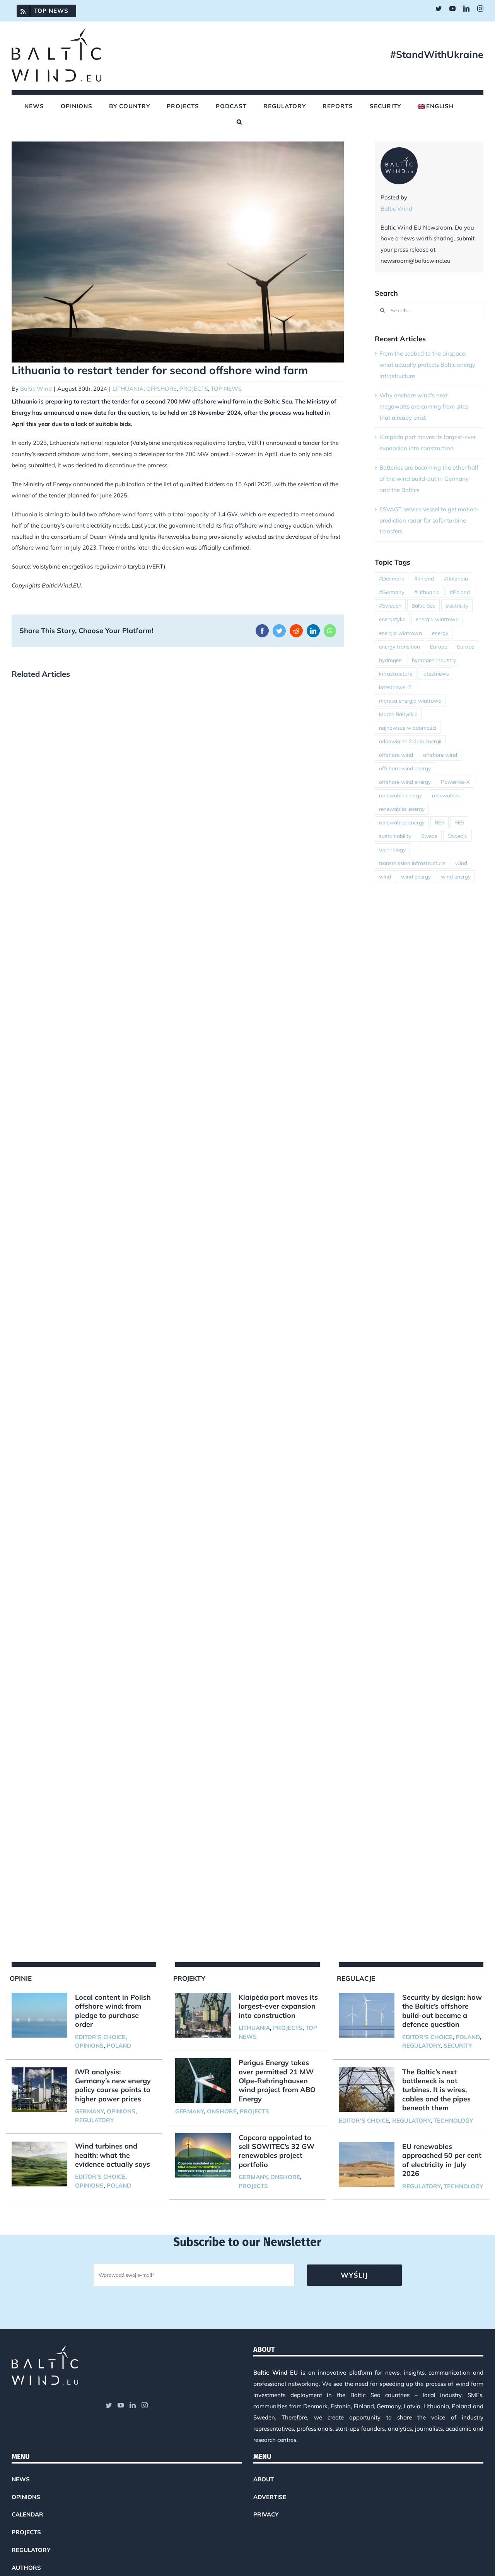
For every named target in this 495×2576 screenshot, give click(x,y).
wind (461, 863)
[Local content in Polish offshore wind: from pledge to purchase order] (39, 2015)
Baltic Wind (36, 389)
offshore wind (396, 755)
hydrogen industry (434, 660)
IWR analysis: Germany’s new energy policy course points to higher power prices (113, 2085)
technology (392, 849)
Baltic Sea (423, 605)
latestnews (436, 673)
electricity (457, 605)
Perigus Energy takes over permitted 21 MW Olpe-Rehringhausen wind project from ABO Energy (277, 2081)
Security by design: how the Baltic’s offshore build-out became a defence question (442, 2011)
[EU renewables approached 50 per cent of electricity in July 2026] (367, 2164)
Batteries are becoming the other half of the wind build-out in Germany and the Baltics (429, 479)
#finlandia (456, 578)
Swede (429, 836)
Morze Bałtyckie (398, 714)
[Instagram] (145, 2405)
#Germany (392, 592)
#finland (424, 578)
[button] (239, 122)
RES (440, 822)
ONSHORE (222, 2111)
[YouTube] (121, 2405)
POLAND (119, 2046)
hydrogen (390, 660)
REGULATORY (94, 2120)
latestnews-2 (395, 687)
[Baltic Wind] (399, 152)
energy (440, 633)
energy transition (399, 646)
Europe (439, 646)
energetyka (392, 619)
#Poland (460, 592)
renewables (446, 795)
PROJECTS (194, 389)
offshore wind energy (405, 768)
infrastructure (396, 673)
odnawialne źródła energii (410, 741)
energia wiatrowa (437, 619)
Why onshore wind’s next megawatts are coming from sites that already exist (424, 406)
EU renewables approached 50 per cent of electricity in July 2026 (442, 2160)
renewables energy (402, 809)
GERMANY (89, 2111)
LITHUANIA (128, 389)
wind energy (416, 876)
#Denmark (392, 578)
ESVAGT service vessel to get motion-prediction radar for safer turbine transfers (429, 520)
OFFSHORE (161, 389)
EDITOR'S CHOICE (100, 2037)
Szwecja (457, 836)
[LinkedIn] (133, 2405)
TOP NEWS (226, 389)
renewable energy (400, 795)
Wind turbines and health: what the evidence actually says (113, 2155)
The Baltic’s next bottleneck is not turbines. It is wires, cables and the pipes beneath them (436, 2090)
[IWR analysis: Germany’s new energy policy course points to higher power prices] (39, 2090)
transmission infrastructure (412, 863)
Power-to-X (455, 782)
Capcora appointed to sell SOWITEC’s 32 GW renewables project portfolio (277, 2151)
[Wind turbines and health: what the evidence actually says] (39, 2164)
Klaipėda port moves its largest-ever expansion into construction (278, 2006)
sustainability (395, 836)
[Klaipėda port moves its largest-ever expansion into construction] (203, 2015)
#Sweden (390, 605)
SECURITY (458, 2046)
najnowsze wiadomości (408, 728)
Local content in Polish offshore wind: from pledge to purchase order (113, 2011)
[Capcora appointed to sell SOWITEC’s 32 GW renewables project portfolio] (203, 2155)
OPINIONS (89, 2046)
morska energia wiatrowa (410, 701)
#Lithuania (427, 592)
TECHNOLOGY (453, 2121)
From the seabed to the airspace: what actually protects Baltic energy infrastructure (427, 365)
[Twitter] (109, 2405)
